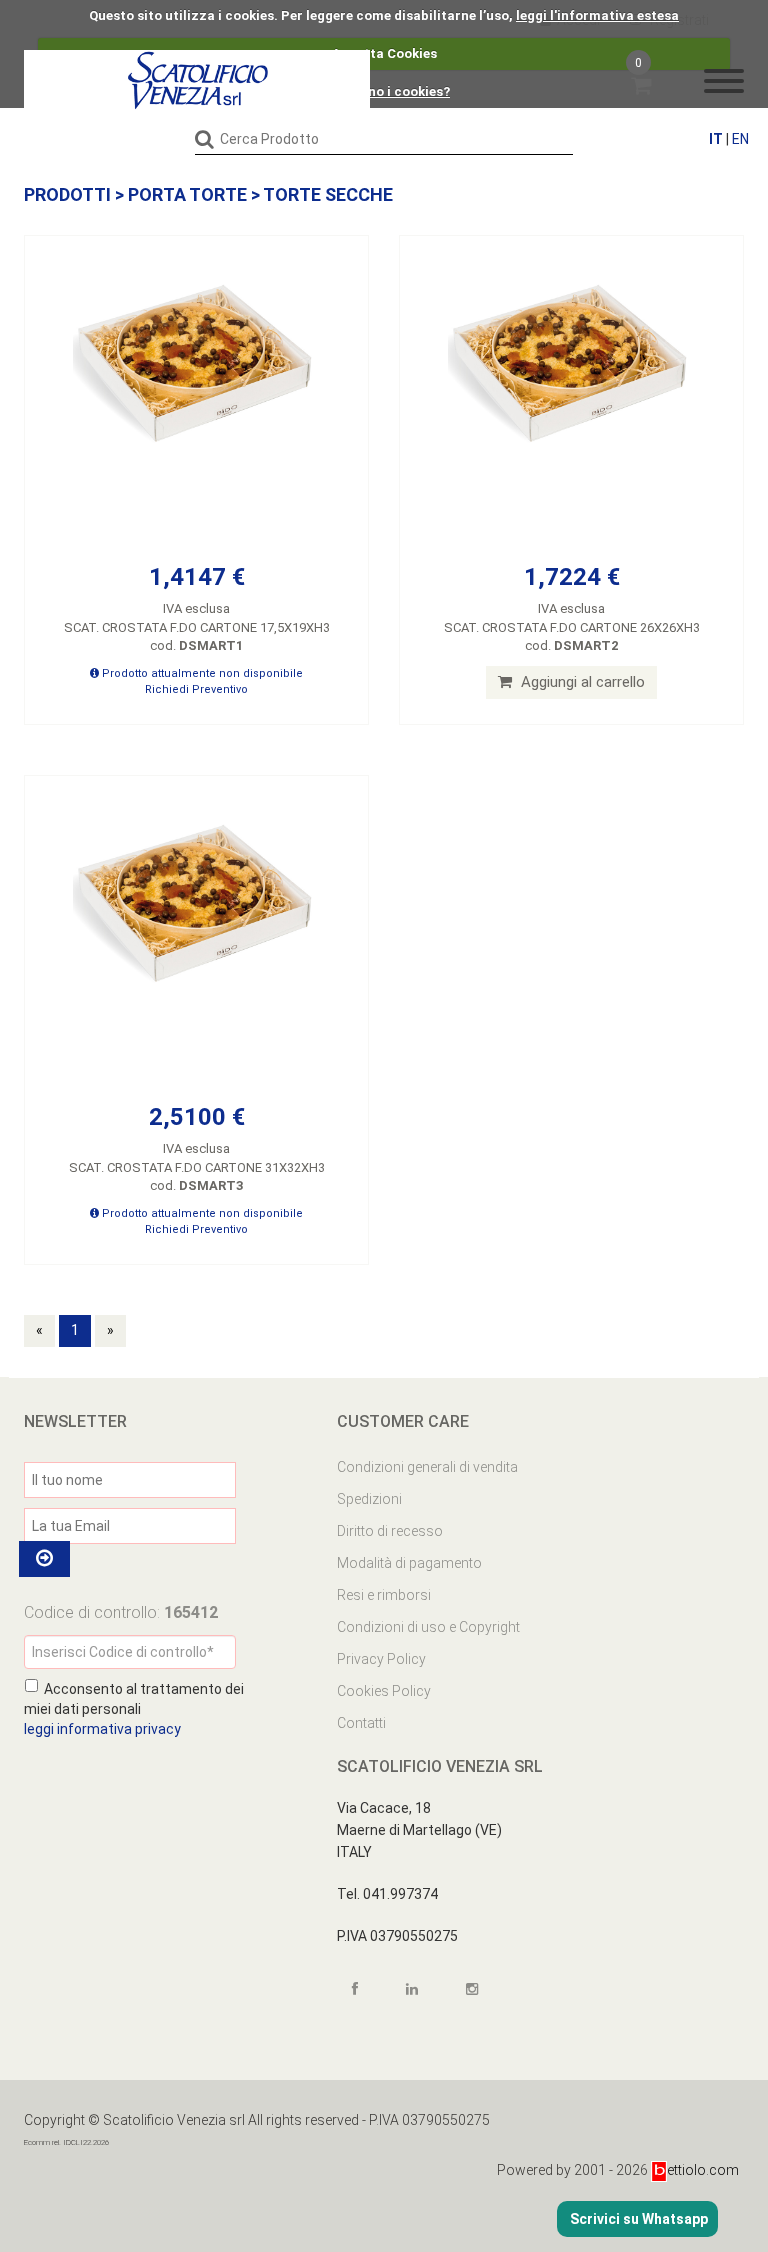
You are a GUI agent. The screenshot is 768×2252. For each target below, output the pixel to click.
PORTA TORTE (187, 194)
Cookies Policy (384, 1691)
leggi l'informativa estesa (597, 15)
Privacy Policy (381, 1659)
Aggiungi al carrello (581, 682)
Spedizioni (369, 1499)
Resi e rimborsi (384, 1595)
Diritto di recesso (390, 1531)
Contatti (361, 1723)
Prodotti (67, 194)
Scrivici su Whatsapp (637, 2219)
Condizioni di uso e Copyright (428, 1627)
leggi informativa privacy (102, 1729)
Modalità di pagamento (409, 1563)
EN (740, 139)
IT (716, 139)
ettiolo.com (703, 2170)
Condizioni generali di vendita (427, 1467)
